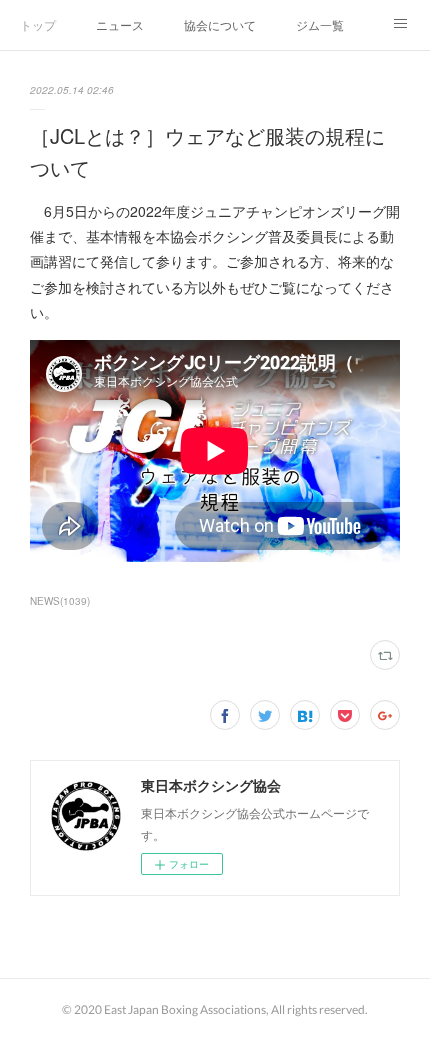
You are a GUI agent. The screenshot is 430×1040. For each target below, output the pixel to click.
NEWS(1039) (60, 601)
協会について (220, 24)
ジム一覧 (320, 24)
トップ (38, 24)
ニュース (120, 24)
